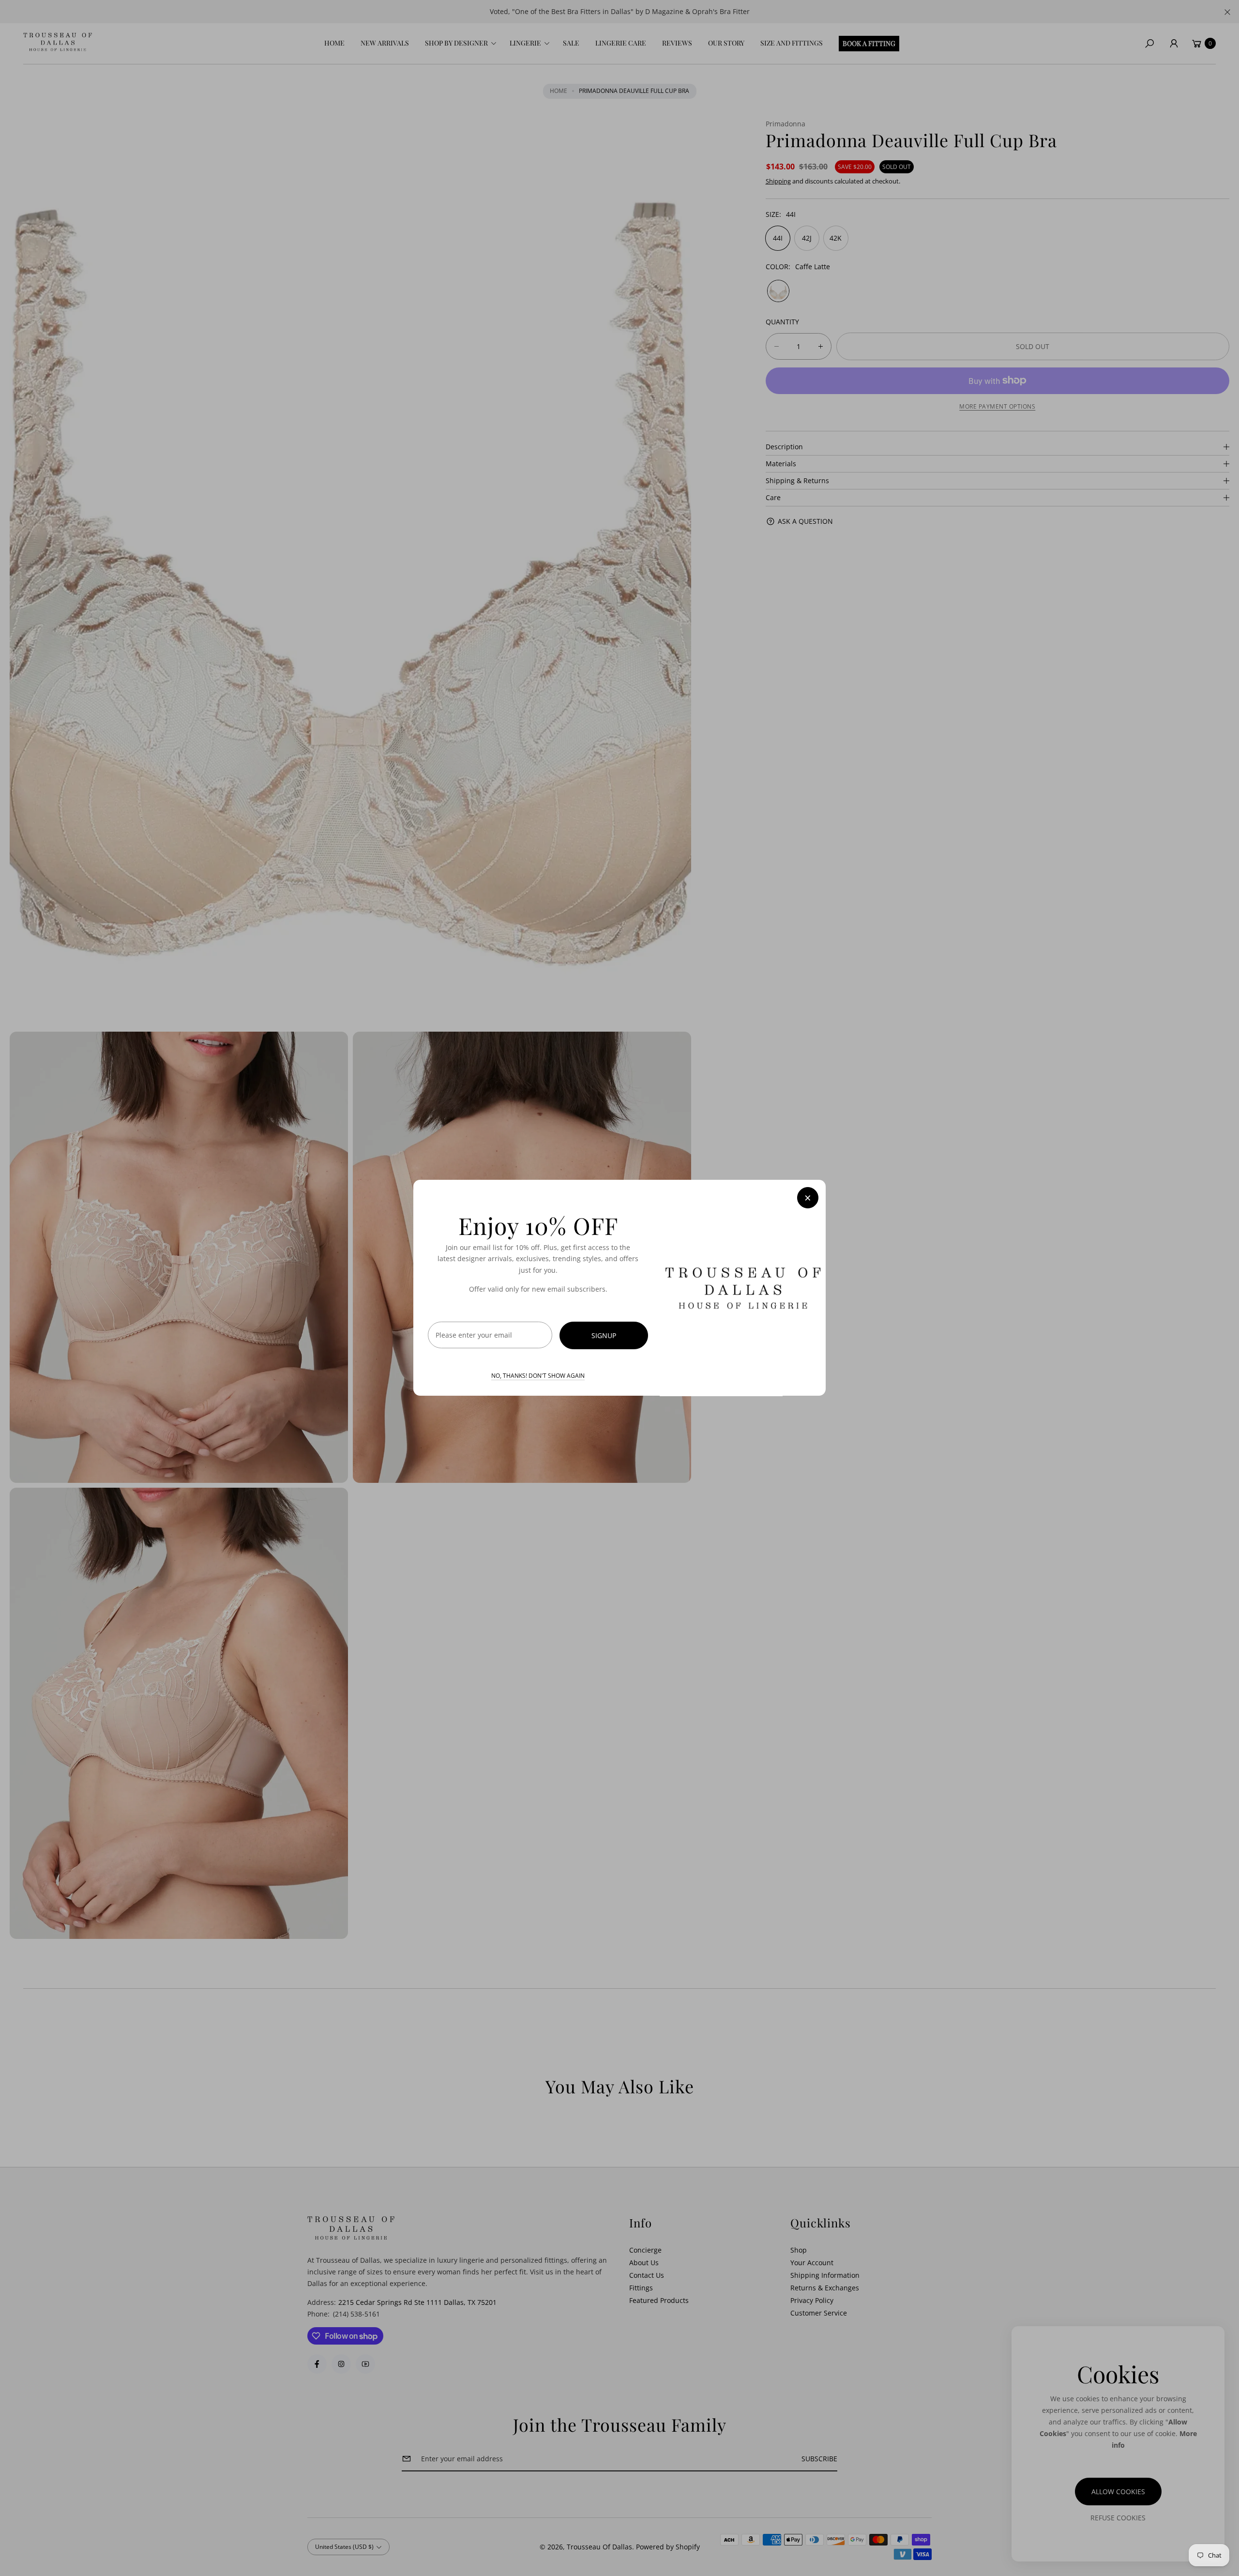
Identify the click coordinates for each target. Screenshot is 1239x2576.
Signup (604, 1336)
